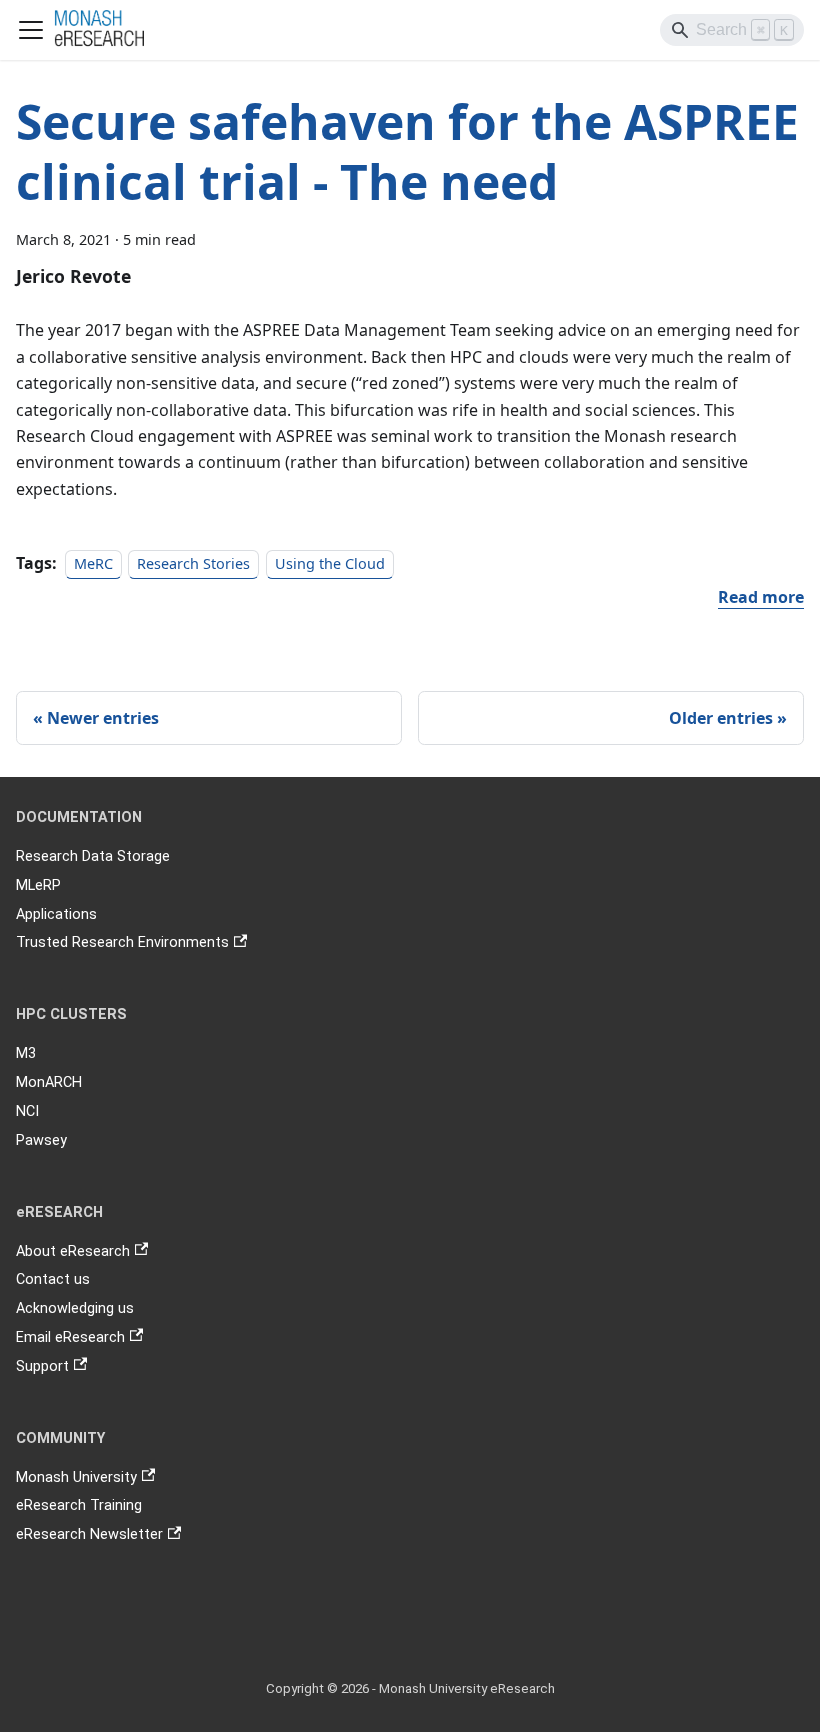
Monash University (76, 1477)
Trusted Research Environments (122, 942)
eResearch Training (79, 1505)
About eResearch (73, 1251)
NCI (27, 1111)
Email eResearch (70, 1337)
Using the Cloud (330, 563)
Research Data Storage (93, 856)
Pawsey (41, 1140)
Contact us (53, 1279)
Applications (56, 914)
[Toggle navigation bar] (31, 30)
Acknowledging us (75, 1308)
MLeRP (38, 885)
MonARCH (49, 1082)
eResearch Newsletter (89, 1534)
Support (42, 1366)
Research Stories (193, 563)
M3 (26, 1053)
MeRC (93, 563)
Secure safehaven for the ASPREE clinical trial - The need (407, 151)
